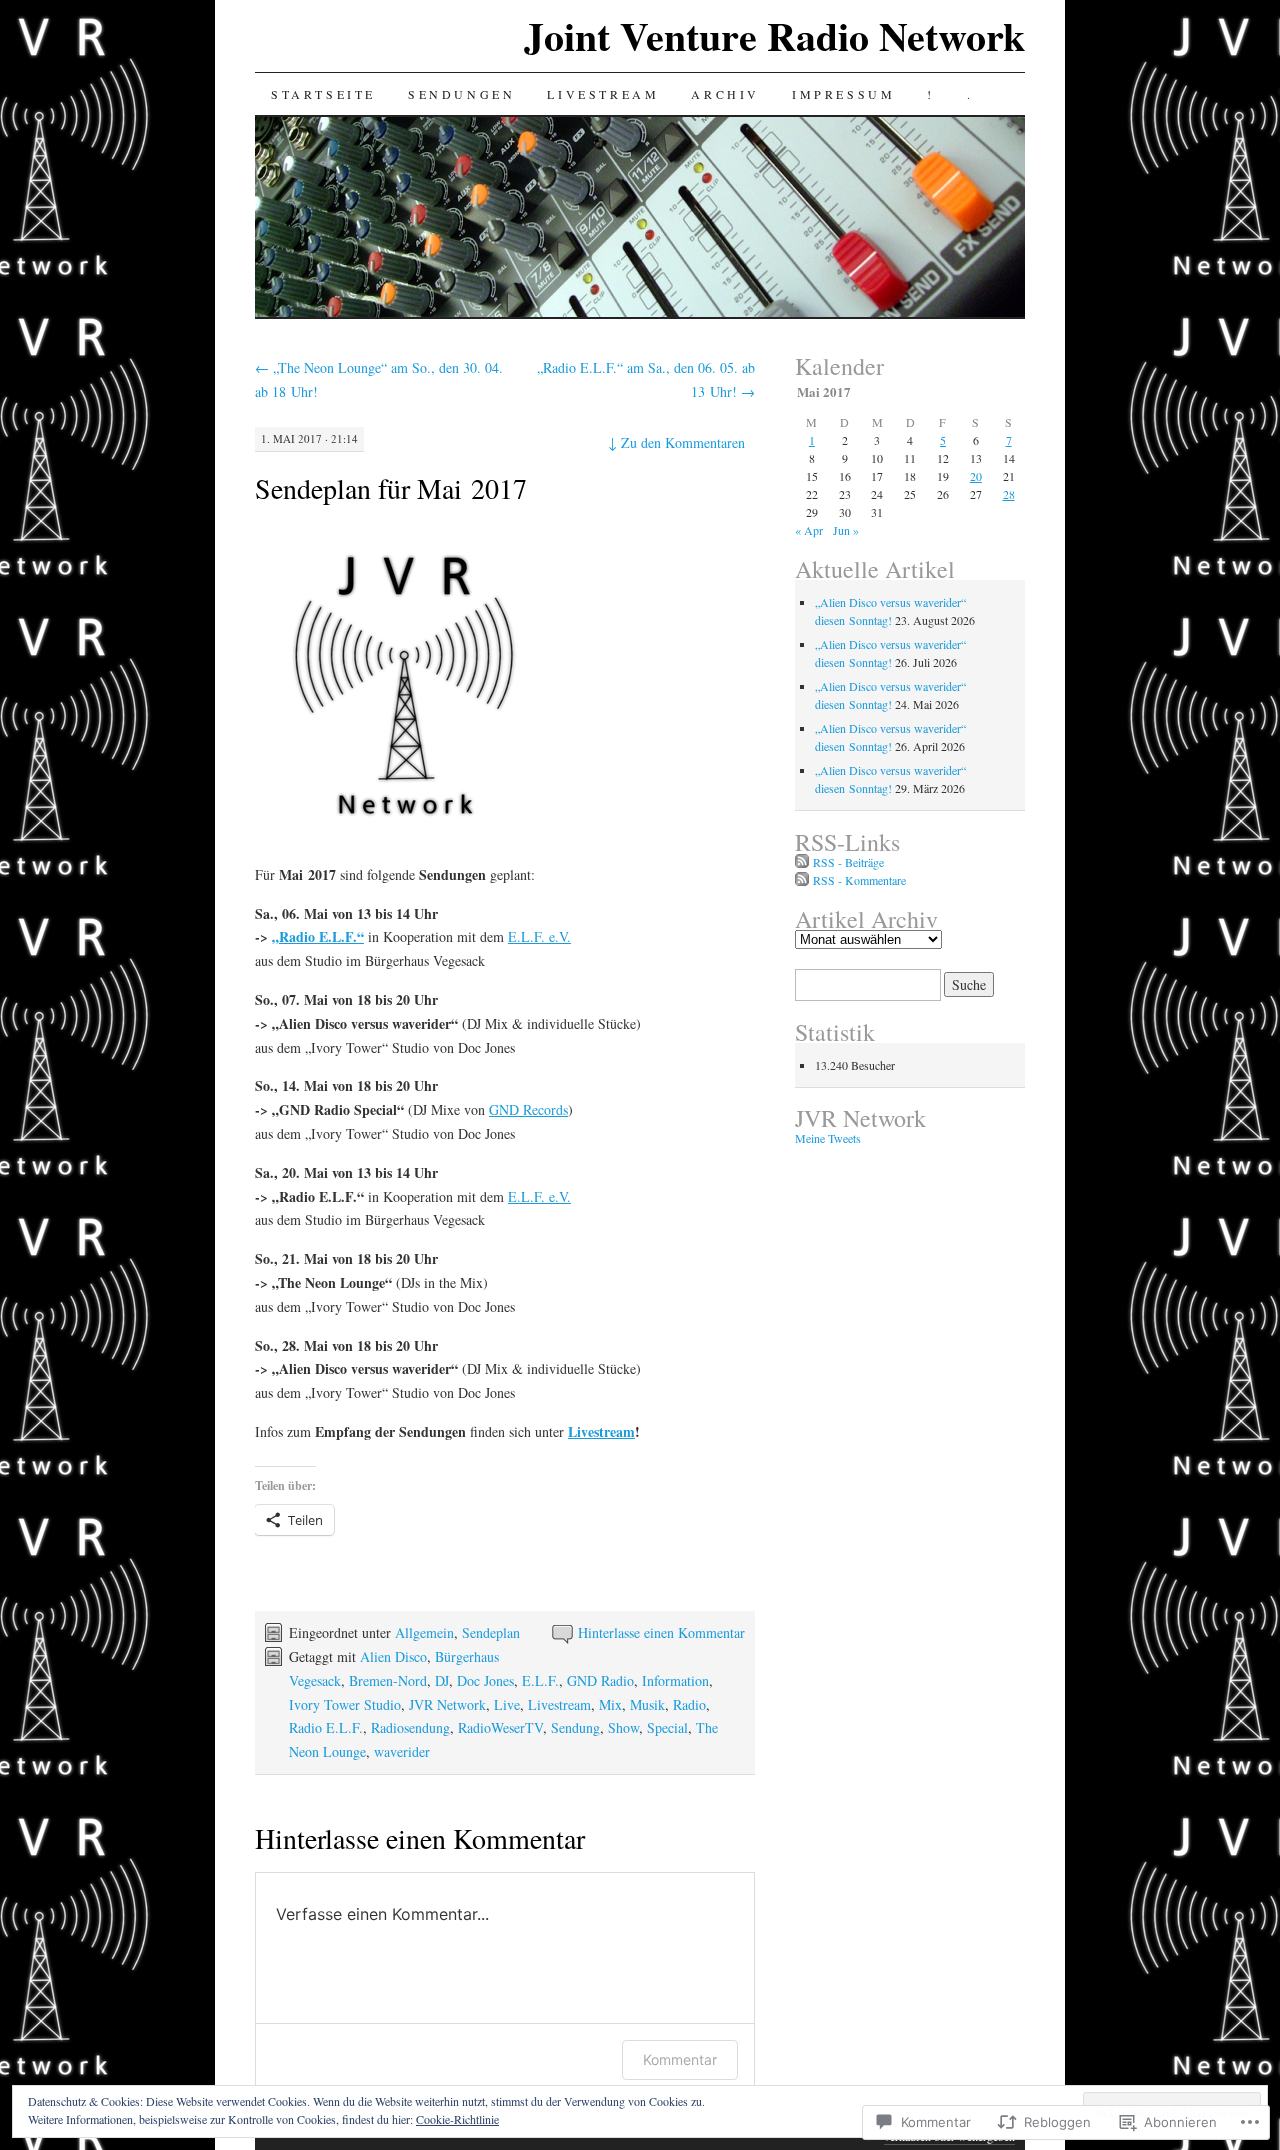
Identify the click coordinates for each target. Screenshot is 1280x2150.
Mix (610, 1704)
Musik (647, 1704)
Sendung (575, 1727)
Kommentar (680, 2059)
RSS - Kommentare (859, 880)
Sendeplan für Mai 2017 (391, 488)
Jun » (846, 530)
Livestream (603, 94)
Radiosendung (410, 1727)
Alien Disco (393, 1656)
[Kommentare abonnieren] (802, 880)
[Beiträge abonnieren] (802, 862)
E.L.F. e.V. (539, 936)
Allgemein (424, 1632)
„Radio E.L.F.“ (318, 936)
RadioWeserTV (500, 1727)
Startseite (323, 94)
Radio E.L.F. (326, 1727)
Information (675, 1680)
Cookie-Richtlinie (457, 2119)
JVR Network (447, 1704)
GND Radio (600, 1680)
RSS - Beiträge (848, 862)
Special (667, 1727)
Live (507, 1704)
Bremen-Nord (388, 1680)
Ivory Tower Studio (345, 1704)
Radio (689, 1704)
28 (1009, 494)
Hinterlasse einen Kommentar (661, 1632)
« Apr (809, 530)
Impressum (843, 94)
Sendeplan (491, 1632)
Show (623, 1727)
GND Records (528, 1109)
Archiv (725, 94)
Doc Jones (485, 1680)
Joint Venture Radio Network (774, 35)
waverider (402, 1751)
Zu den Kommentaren (676, 442)
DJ (442, 1680)
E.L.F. (540, 1680)
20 (976, 476)
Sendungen (461, 94)
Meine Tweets (828, 1138)
